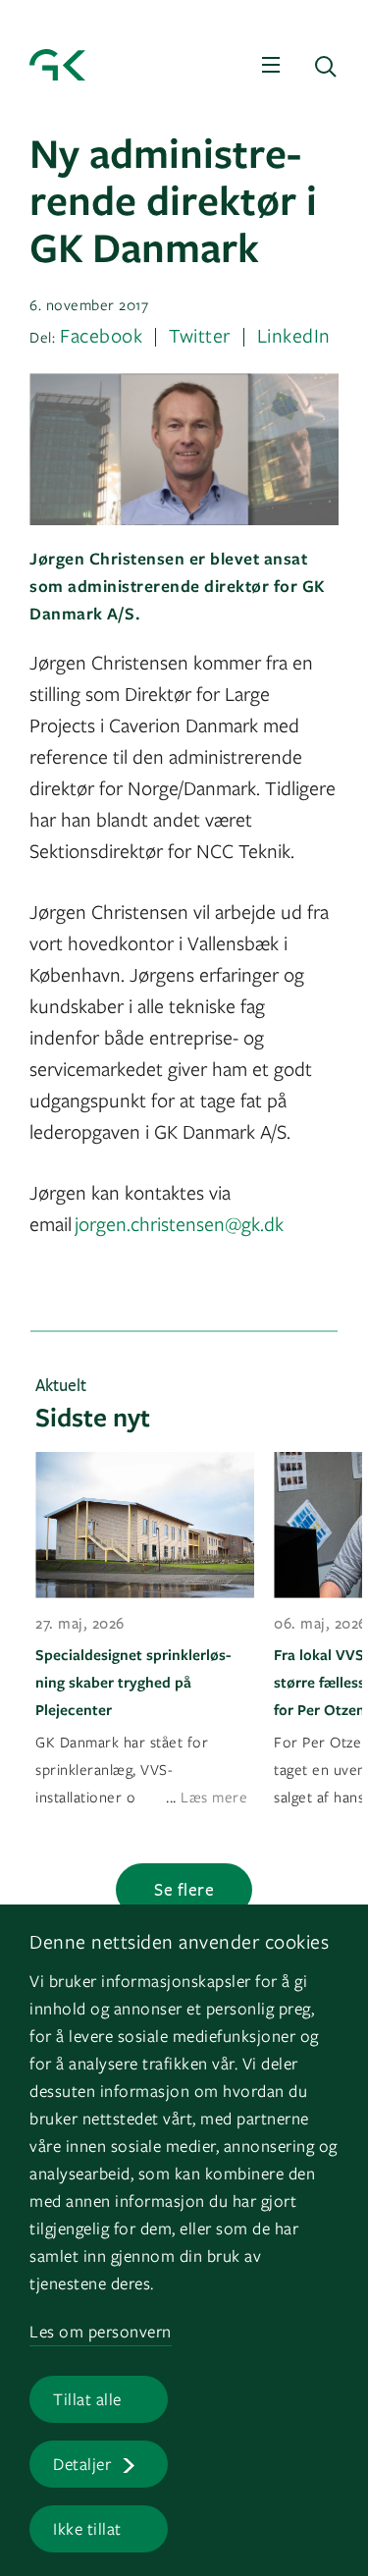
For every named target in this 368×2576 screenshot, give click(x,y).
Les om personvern (101, 2331)
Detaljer (82, 2464)
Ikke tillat (87, 2528)
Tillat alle (87, 2399)
